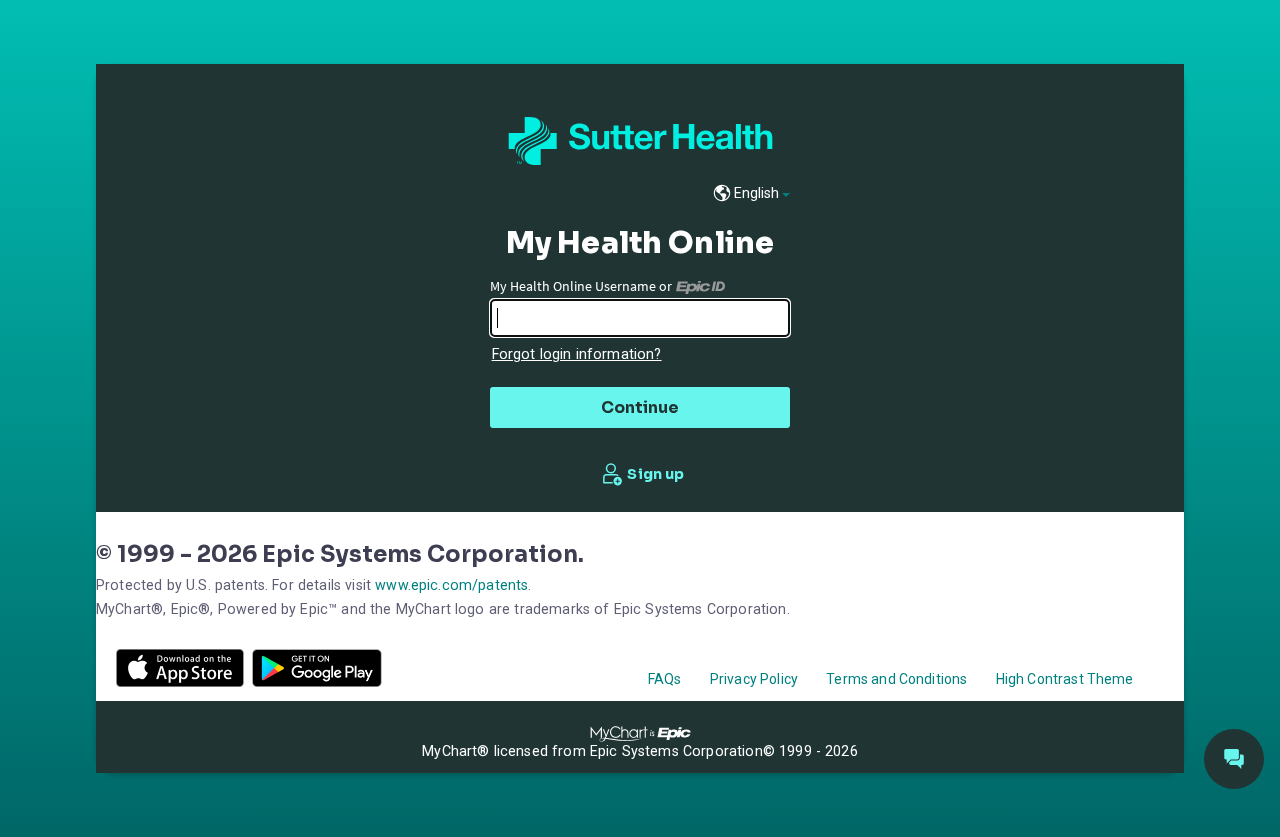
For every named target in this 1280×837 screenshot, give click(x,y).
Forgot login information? (577, 354)
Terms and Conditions (896, 679)
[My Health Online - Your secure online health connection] (640, 141)
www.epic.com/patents (451, 585)
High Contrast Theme (1065, 679)
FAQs (665, 679)
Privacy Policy (754, 679)
